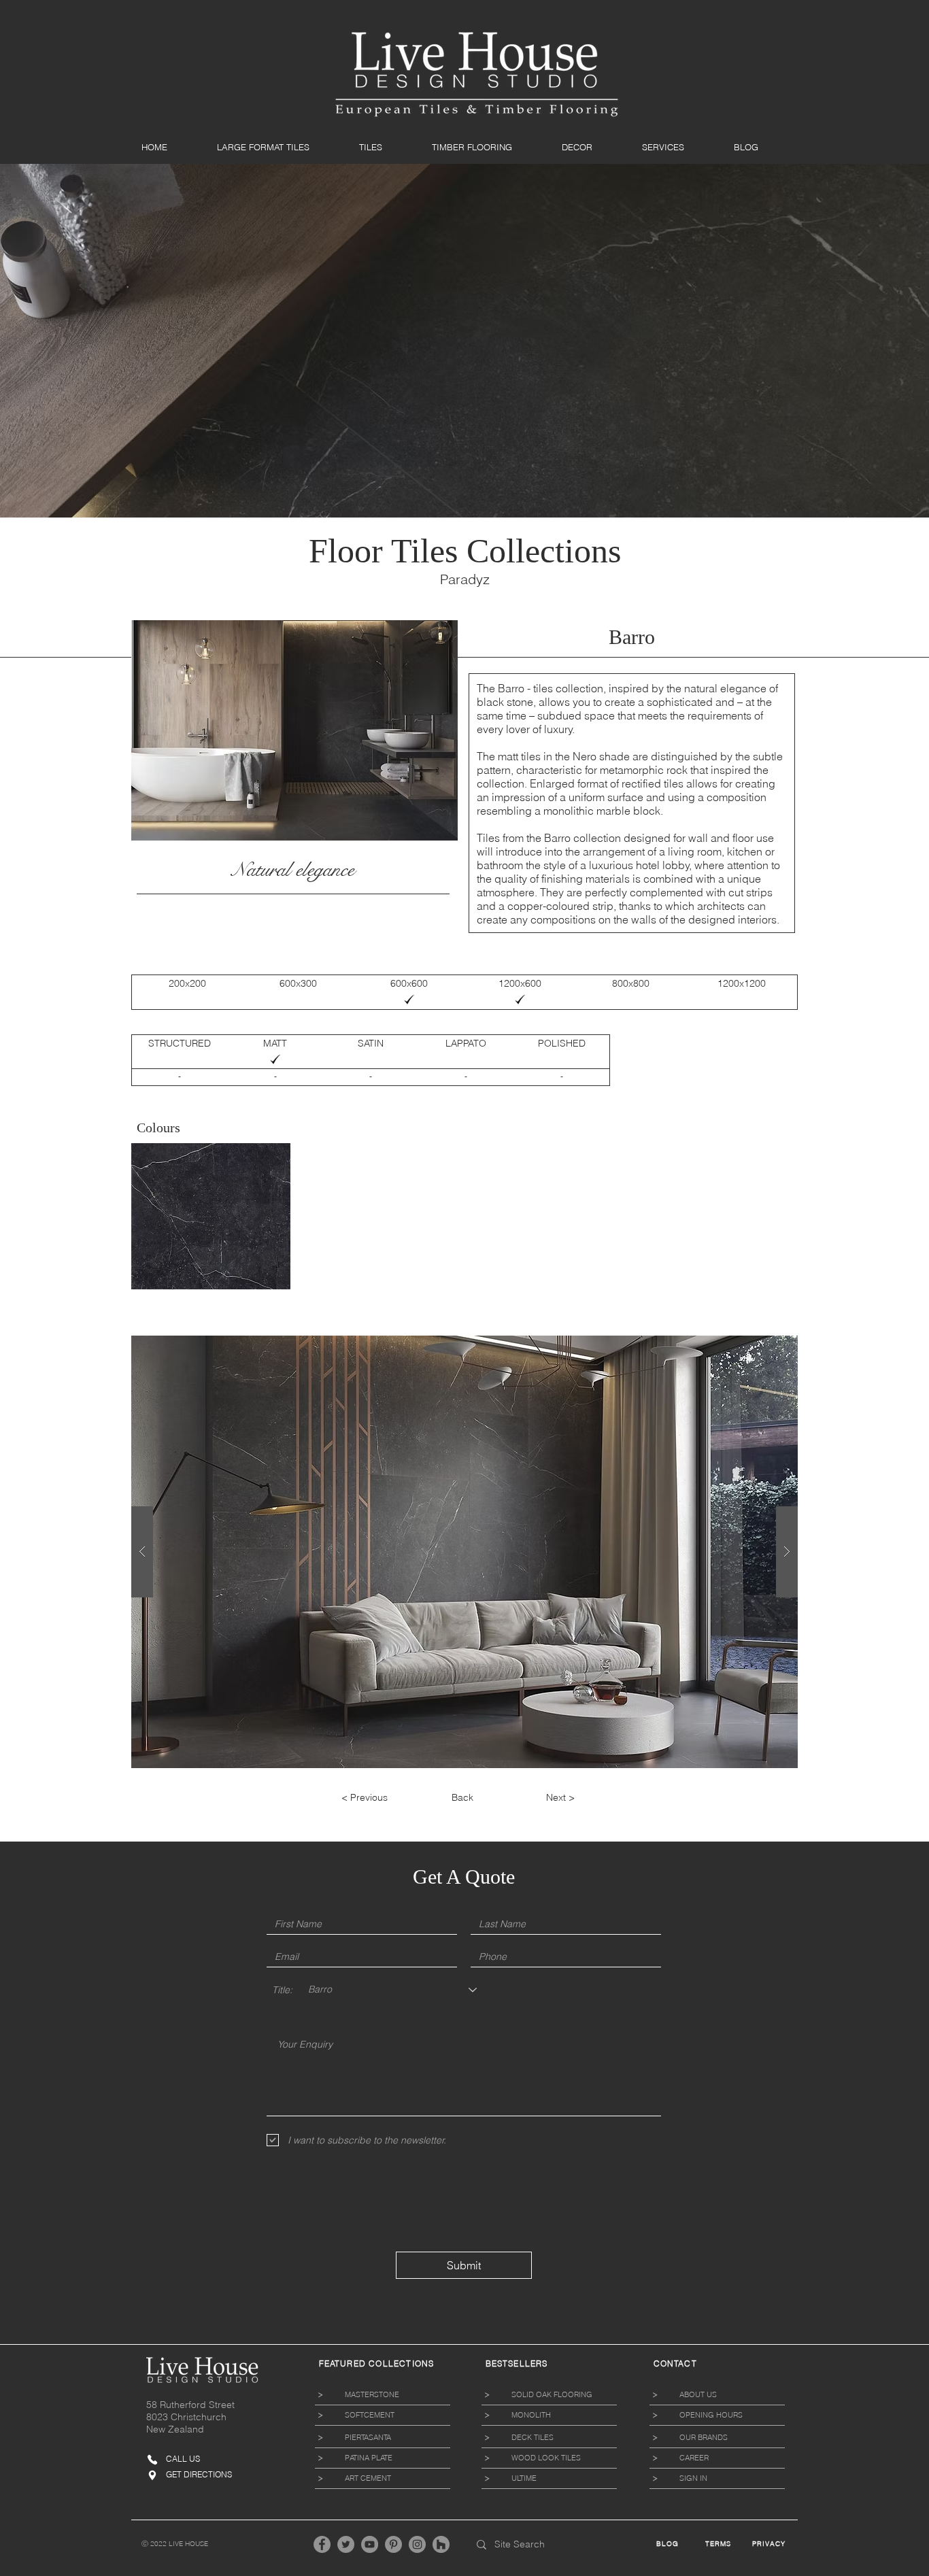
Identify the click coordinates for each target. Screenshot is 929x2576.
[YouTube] (370, 2544)
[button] (278, 147)
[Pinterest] (393, 2544)
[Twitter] (346, 2544)
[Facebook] (322, 2544)
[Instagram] (417, 2544)
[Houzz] (441, 2544)
